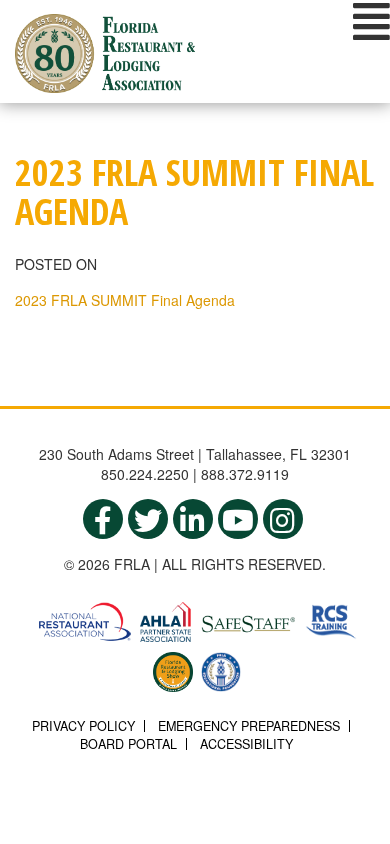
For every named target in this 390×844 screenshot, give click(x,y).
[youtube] (238, 519)
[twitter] (148, 519)
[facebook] (103, 519)
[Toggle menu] (371, 21)
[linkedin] (193, 519)
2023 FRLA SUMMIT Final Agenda (125, 300)
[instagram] (283, 519)
